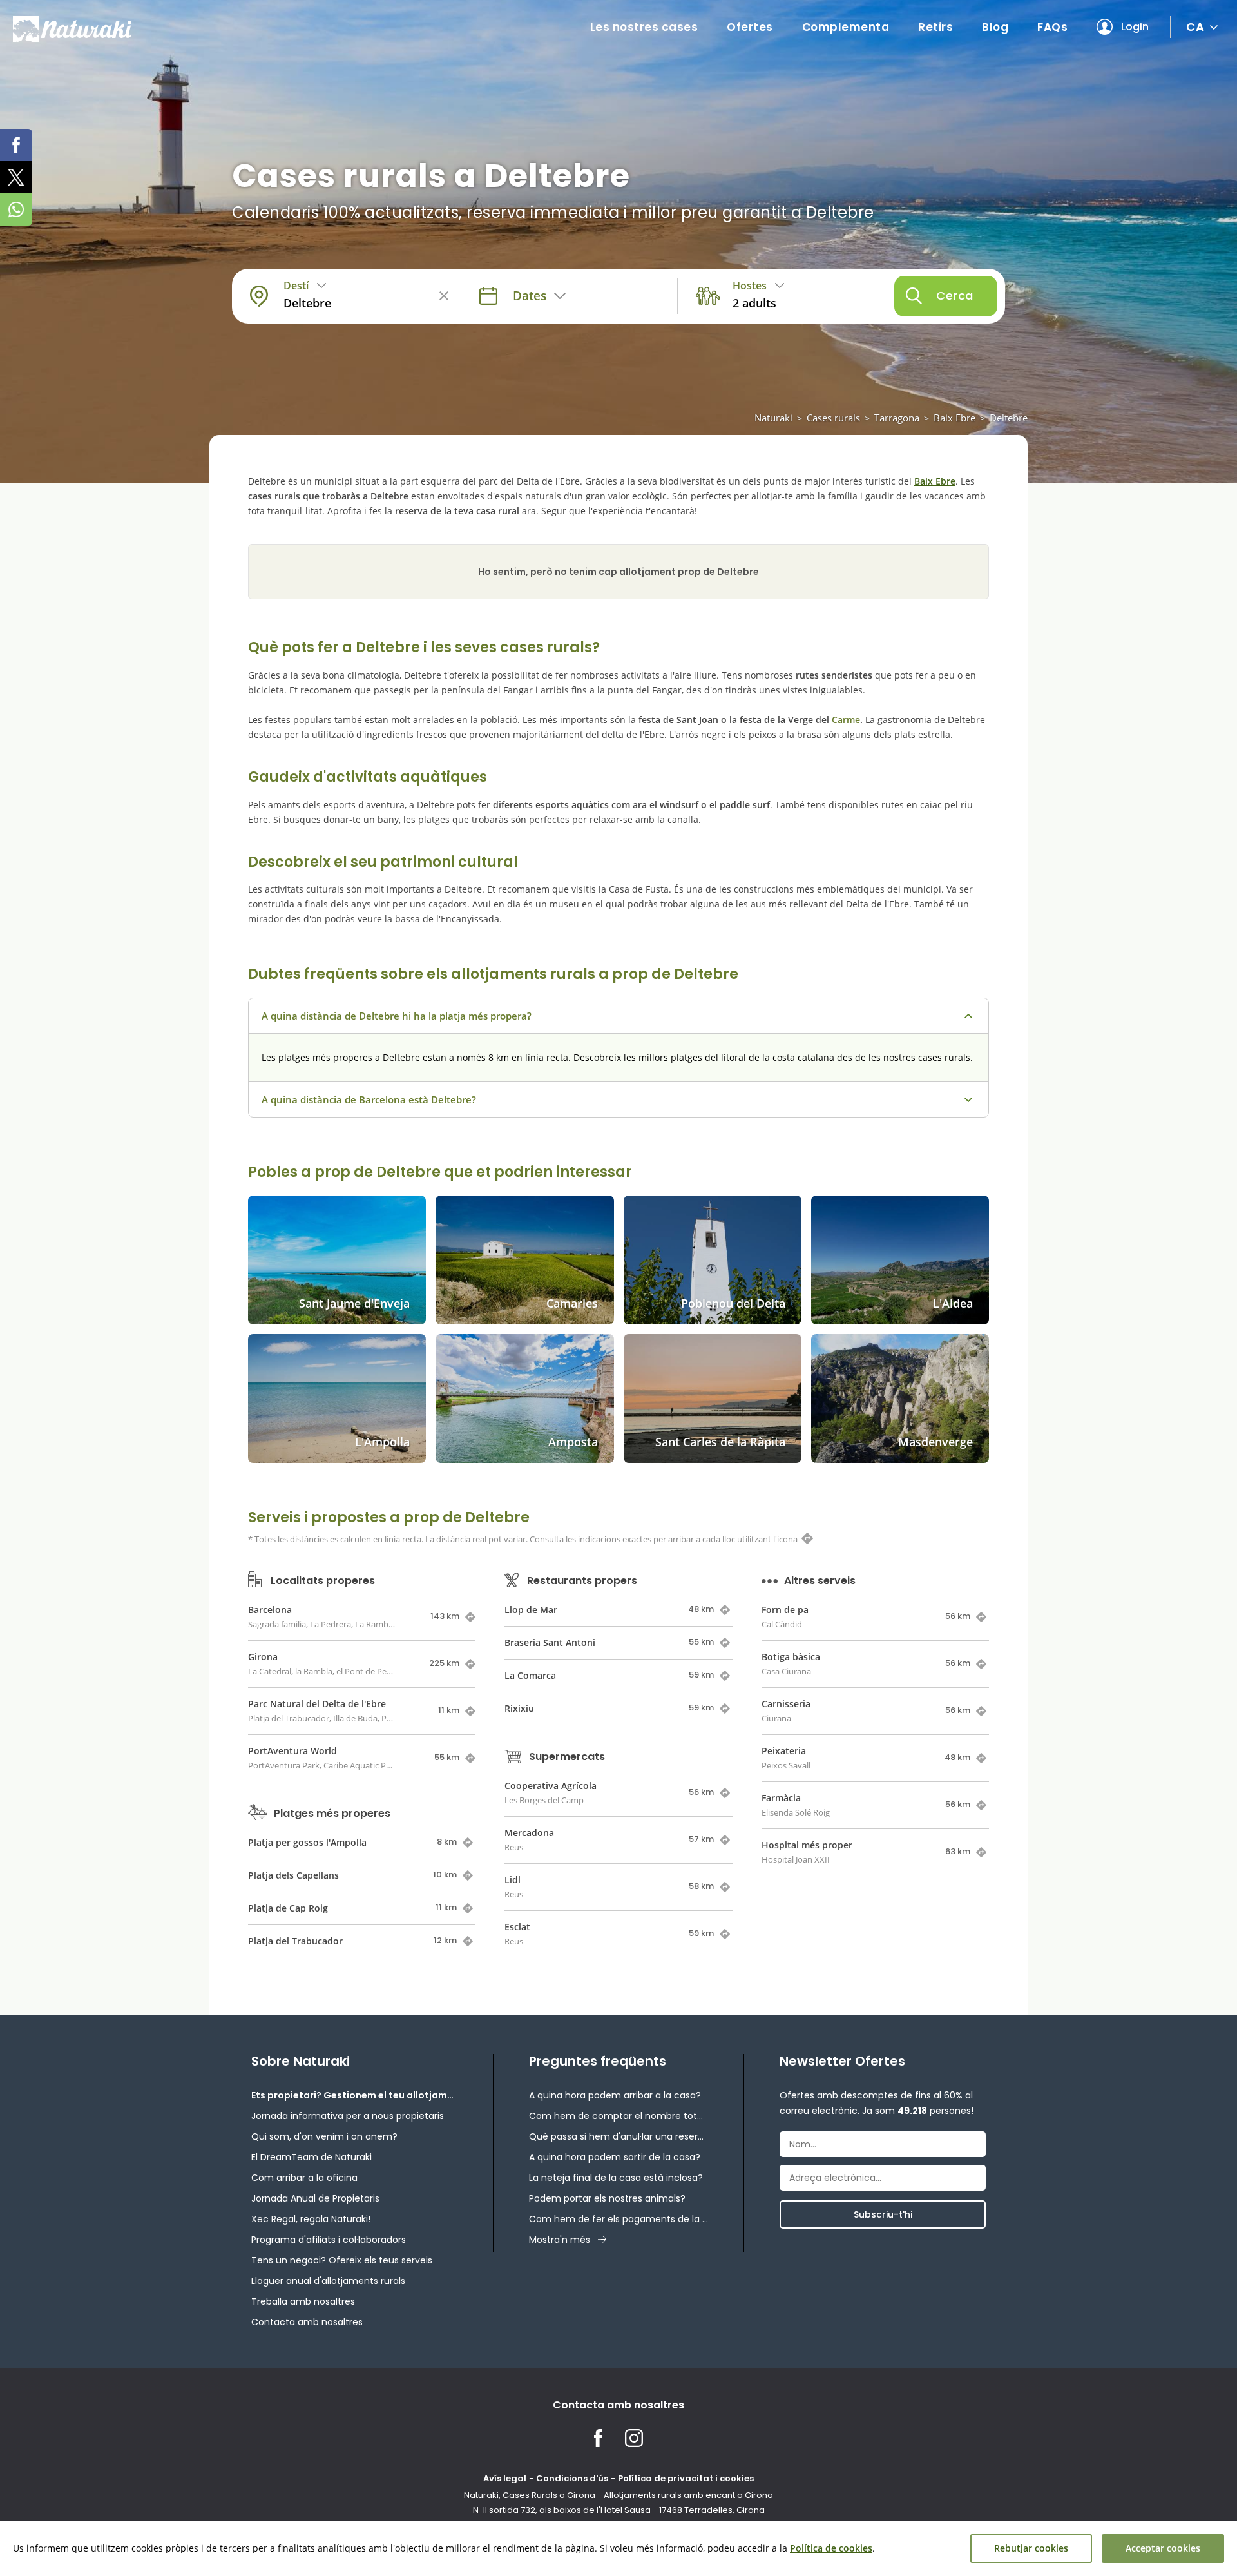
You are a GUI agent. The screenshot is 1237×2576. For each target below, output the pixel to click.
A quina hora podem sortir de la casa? (615, 2157)
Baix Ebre (954, 418)
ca (1195, 27)
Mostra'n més (560, 2240)
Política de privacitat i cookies (686, 2478)
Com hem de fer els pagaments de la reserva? (618, 2219)
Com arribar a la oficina (304, 2178)
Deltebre (1009, 418)
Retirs (935, 27)
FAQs (1052, 27)
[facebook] (16, 145)
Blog (995, 27)
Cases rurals (833, 418)
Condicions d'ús (572, 2478)
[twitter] (16, 177)
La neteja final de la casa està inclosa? (616, 2178)
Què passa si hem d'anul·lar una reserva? (618, 2136)
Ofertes (750, 27)
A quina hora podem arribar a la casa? (615, 2095)
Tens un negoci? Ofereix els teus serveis (342, 2260)
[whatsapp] (16, 209)
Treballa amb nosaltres (303, 2301)
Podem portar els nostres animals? (607, 2198)
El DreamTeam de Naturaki (312, 2157)
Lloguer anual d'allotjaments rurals (328, 2281)
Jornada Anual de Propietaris (315, 2198)
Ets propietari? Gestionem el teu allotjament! (354, 2095)
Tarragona (897, 418)
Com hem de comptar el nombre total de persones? (618, 2116)
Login (1135, 27)
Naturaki (773, 418)
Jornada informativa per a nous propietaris (348, 2116)
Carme (846, 720)
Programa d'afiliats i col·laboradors (329, 2240)
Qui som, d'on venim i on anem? (324, 2136)
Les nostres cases (644, 27)
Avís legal (505, 2478)
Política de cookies (831, 2548)
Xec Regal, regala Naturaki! (311, 2219)
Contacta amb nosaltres (307, 2322)
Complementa (846, 27)
